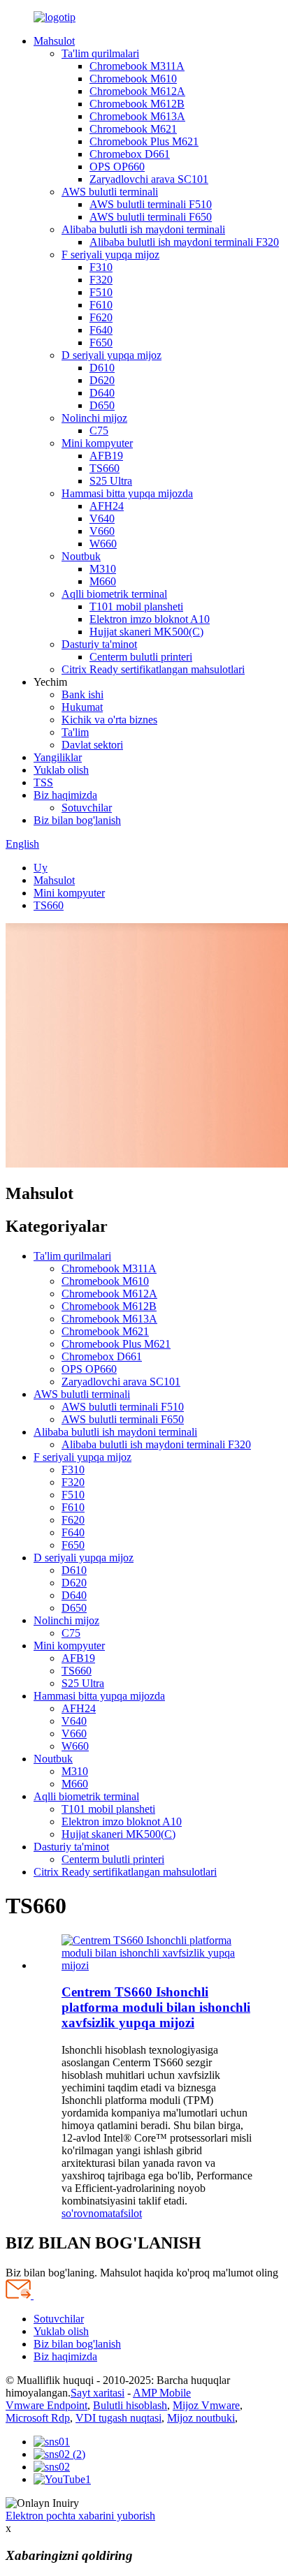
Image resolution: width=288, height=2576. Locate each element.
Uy (41, 868)
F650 (101, 343)
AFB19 (106, 456)
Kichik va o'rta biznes (109, 720)
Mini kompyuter (97, 443)
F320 (101, 280)
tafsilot (127, 2213)
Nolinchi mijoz (94, 418)
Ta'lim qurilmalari (100, 53)
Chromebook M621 (133, 129)
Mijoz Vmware (206, 2405)
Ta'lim (75, 732)
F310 (101, 267)
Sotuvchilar (87, 808)
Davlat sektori (92, 745)
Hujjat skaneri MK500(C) (146, 632)
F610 (101, 305)
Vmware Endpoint (46, 2405)
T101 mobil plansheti (136, 606)
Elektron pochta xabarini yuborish (80, 2516)
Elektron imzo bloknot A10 (150, 619)
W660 (103, 544)
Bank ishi (82, 694)
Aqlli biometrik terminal (114, 594)
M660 (103, 581)
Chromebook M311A (137, 66)
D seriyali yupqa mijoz (111, 355)
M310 (103, 569)
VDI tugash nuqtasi (118, 2418)
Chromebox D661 (130, 154)
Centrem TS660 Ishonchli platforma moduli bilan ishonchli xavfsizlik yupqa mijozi (156, 2007)
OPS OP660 (117, 167)
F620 (101, 317)
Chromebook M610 (133, 79)
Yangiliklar (58, 757)
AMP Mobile (162, 2393)
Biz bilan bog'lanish (77, 820)
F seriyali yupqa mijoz (110, 255)
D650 (102, 405)
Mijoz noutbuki (201, 2418)
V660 (102, 531)
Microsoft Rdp (38, 2418)
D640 (102, 393)
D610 (102, 368)
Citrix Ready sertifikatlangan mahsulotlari (153, 669)
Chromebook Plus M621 (144, 141)
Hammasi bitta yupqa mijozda (127, 493)
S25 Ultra (111, 481)
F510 (101, 292)
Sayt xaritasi (98, 2393)
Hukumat (82, 707)
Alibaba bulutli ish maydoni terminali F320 (184, 242)
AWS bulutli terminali (110, 192)
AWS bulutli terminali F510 (151, 204)
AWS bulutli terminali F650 (151, 217)
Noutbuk (81, 556)
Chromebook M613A (137, 116)
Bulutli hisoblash (130, 2405)
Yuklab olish (61, 770)
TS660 (105, 468)
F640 (101, 330)
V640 (102, 518)
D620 (102, 380)
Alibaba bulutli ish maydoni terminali (143, 229)
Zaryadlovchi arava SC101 (149, 179)
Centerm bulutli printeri (141, 657)
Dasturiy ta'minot (99, 644)
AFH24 (107, 506)
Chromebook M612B (137, 104)
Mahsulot (54, 41)
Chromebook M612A (137, 91)
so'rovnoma (87, 2213)
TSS (43, 782)
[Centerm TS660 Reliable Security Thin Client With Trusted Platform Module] (158, 1965)
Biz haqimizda (65, 795)
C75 (99, 430)
